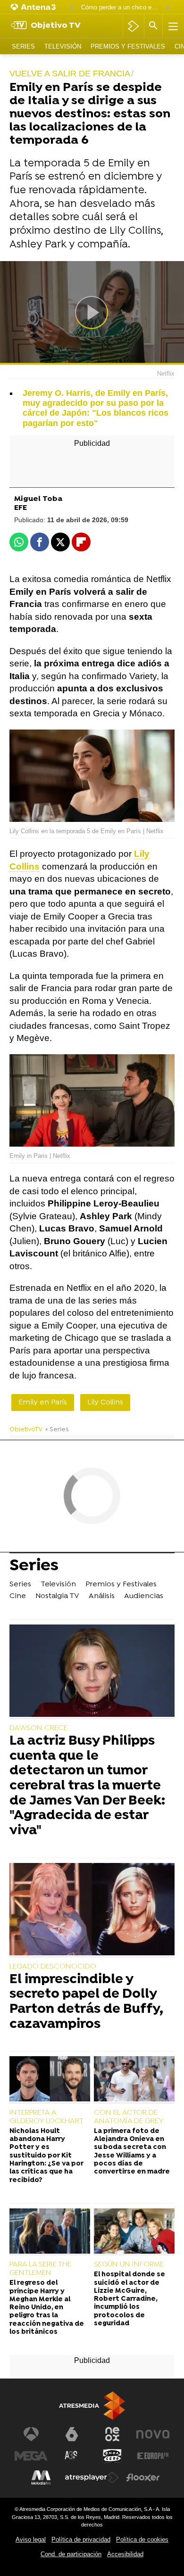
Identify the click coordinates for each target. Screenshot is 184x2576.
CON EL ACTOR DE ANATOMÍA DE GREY (129, 2117)
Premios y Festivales (128, 46)
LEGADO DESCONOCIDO (53, 1967)
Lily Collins (105, 1403)
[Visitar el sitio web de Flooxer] (143, 2478)
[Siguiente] (167, 8)
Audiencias (144, 1596)
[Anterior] (72, 8)
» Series (57, 1430)
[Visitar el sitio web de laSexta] (72, 2434)
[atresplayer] (133, 26)
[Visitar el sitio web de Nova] (153, 2434)
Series (23, 46)
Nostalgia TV (57, 1596)
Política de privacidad (81, 2539)
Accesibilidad (125, 2554)
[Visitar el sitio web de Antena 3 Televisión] (31, 2434)
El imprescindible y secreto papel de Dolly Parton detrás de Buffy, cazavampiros (86, 2003)
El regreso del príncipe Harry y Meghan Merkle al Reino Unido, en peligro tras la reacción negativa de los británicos (47, 2308)
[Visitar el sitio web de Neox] (112, 2434)
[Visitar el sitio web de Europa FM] (153, 2456)
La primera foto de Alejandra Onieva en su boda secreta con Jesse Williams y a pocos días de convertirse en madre (132, 2152)
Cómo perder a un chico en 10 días (121, 7)
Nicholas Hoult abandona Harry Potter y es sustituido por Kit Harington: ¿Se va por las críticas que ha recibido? (46, 2156)
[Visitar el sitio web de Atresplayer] (92, 2478)
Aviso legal (31, 2539)
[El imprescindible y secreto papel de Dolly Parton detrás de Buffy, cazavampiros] (92, 1910)
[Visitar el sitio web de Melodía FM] (41, 2478)
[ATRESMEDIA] (92, 2406)
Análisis (102, 1596)
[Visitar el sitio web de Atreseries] (72, 2456)
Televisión (63, 46)
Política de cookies (142, 2539)
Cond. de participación (71, 2554)
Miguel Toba (38, 499)
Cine (18, 1596)
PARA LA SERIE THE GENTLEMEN (40, 2269)
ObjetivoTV (26, 1430)
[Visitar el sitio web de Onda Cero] (112, 2456)
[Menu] (172, 26)
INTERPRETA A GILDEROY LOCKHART (46, 2117)
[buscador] (153, 26)
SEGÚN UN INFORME (129, 2264)
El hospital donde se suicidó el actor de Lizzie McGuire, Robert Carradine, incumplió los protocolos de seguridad (130, 2299)
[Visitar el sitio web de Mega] (31, 2456)
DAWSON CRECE (38, 1728)
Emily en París (43, 1403)
